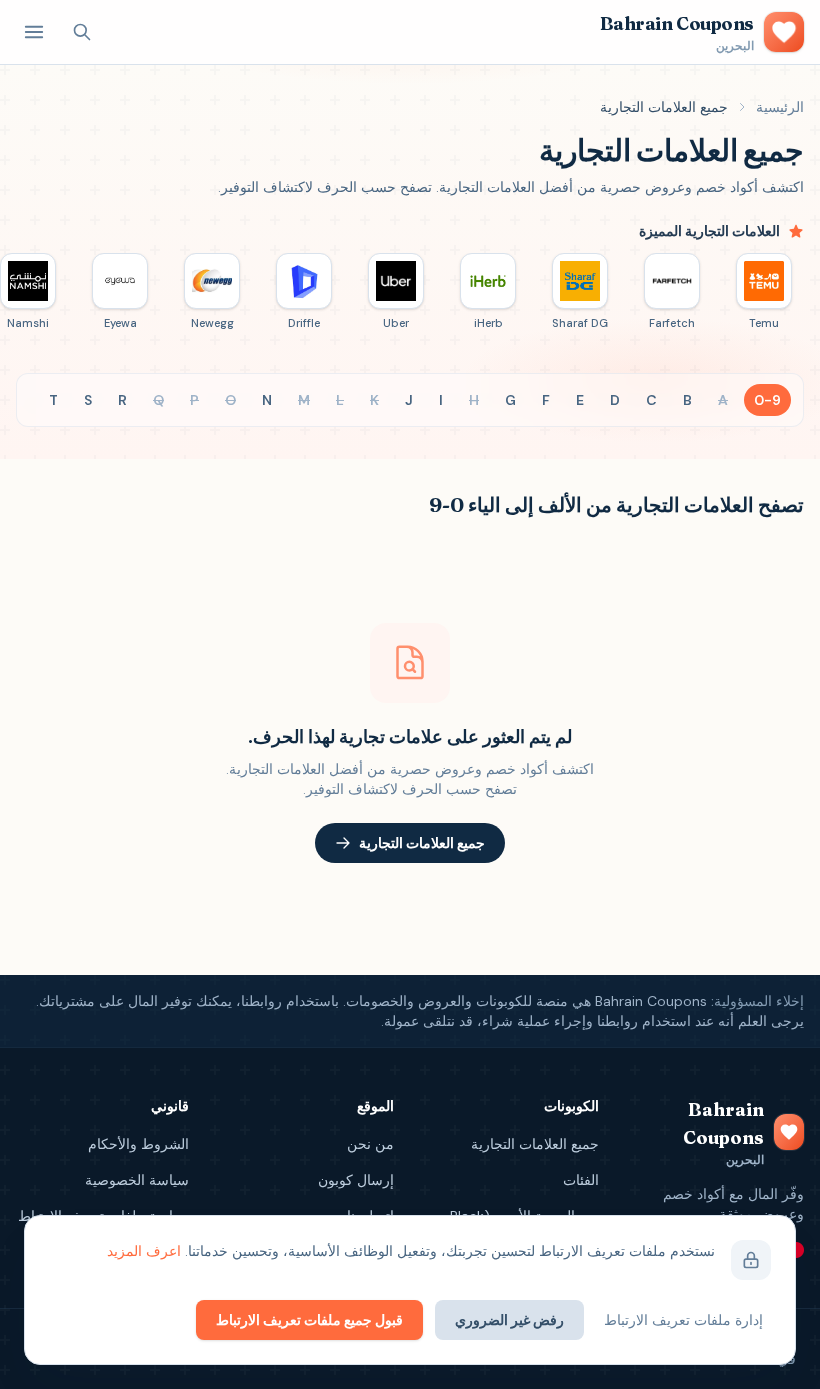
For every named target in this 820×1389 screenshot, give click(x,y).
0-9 (767, 400)
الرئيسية (780, 107)
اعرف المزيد (144, 1251)
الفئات (581, 1180)
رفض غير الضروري (509, 1320)
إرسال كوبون (356, 1180)
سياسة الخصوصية (137, 1180)
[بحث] (82, 32)
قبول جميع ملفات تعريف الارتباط (309, 1320)
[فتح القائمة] (34, 32)
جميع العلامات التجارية (422, 843)
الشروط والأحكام (138, 1144)
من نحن (370, 1144)
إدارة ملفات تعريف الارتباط (683, 1320)
